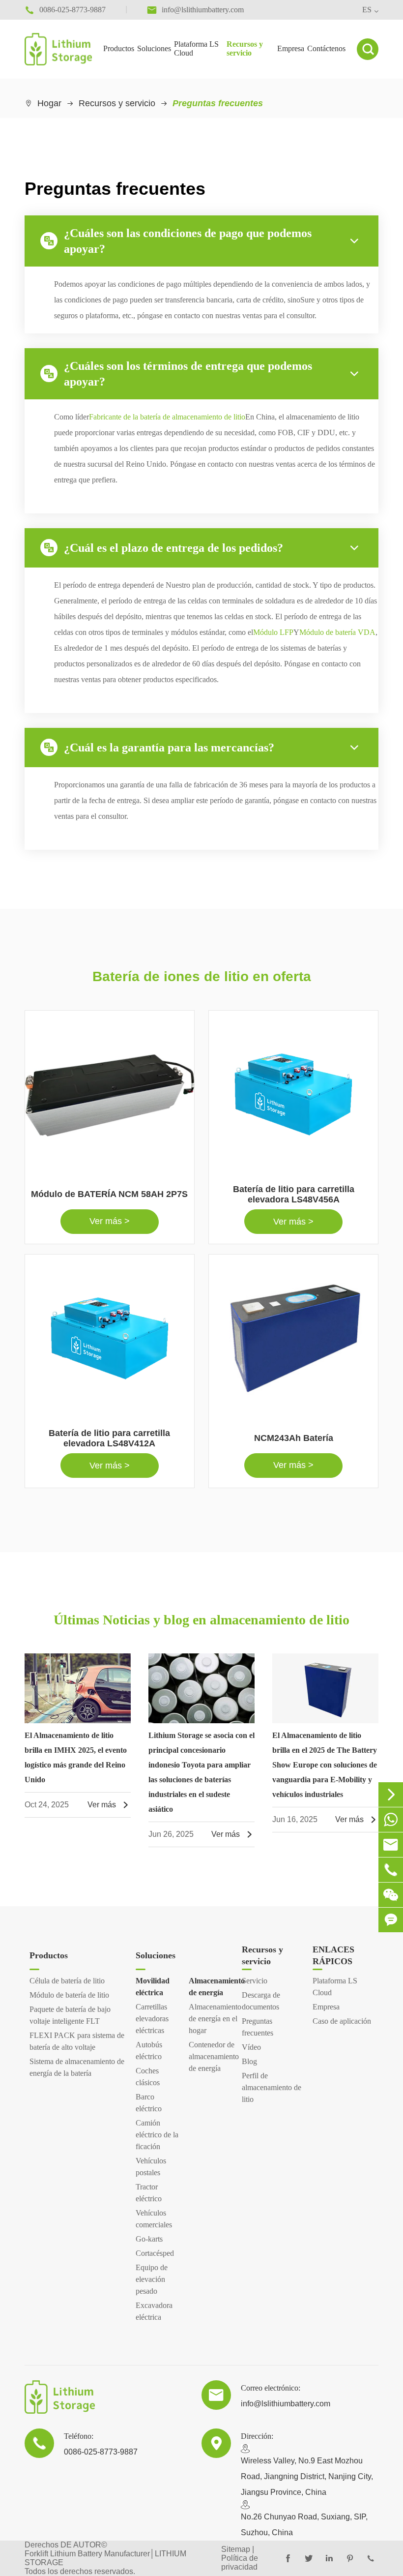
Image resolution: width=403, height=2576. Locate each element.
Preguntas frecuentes (218, 103)
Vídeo (251, 2047)
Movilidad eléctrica (153, 1987)
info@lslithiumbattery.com (286, 2404)
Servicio (255, 1981)
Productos (119, 48)
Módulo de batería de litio (69, 1995)
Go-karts (149, 2239)
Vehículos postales (151, 2167)
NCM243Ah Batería (294, 1438)
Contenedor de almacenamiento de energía (210, 2056)
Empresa (291, 48)
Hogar (49, 103)
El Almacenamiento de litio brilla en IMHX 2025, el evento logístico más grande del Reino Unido (76, 1757)
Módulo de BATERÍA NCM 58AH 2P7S (109, 1194)
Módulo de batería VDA (337, 632)
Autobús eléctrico (149, 2051)
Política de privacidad (240, 2562)
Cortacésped (155, 2253)
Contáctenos (326, 48)
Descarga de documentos (261, 2001)
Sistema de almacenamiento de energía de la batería (77, 2067)
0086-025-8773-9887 (101, 2452)
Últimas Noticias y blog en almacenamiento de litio (201, 1620)
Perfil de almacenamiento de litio (272, 2087)
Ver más (109, 1805)
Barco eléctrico (149, 2103)
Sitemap (236, 2549)
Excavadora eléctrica (154, 2311)
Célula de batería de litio (67, 1981)
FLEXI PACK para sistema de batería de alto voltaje (77, 2041)
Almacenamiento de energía (210, 1987)
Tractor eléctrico (149, 2193)
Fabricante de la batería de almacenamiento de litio (167, 417)
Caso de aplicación (342, 2021)
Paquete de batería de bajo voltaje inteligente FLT (70, 2015)
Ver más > (110, 1221)
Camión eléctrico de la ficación (157, 2135)
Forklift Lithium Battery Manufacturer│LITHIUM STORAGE (105, 2558)
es (367, 10)
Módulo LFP (273, 632)
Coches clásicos (148, 2077)
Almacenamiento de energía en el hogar (210, 2019)
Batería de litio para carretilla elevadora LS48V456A (294, 1194)
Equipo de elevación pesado (152, 2279)
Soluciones (154, 48)
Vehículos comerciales (154, 2219)
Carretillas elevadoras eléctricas (152, 2019)
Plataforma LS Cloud (196, 48)
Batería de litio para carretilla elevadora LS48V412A (109, 1438)
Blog (249, 2061)
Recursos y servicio (245, 48)
